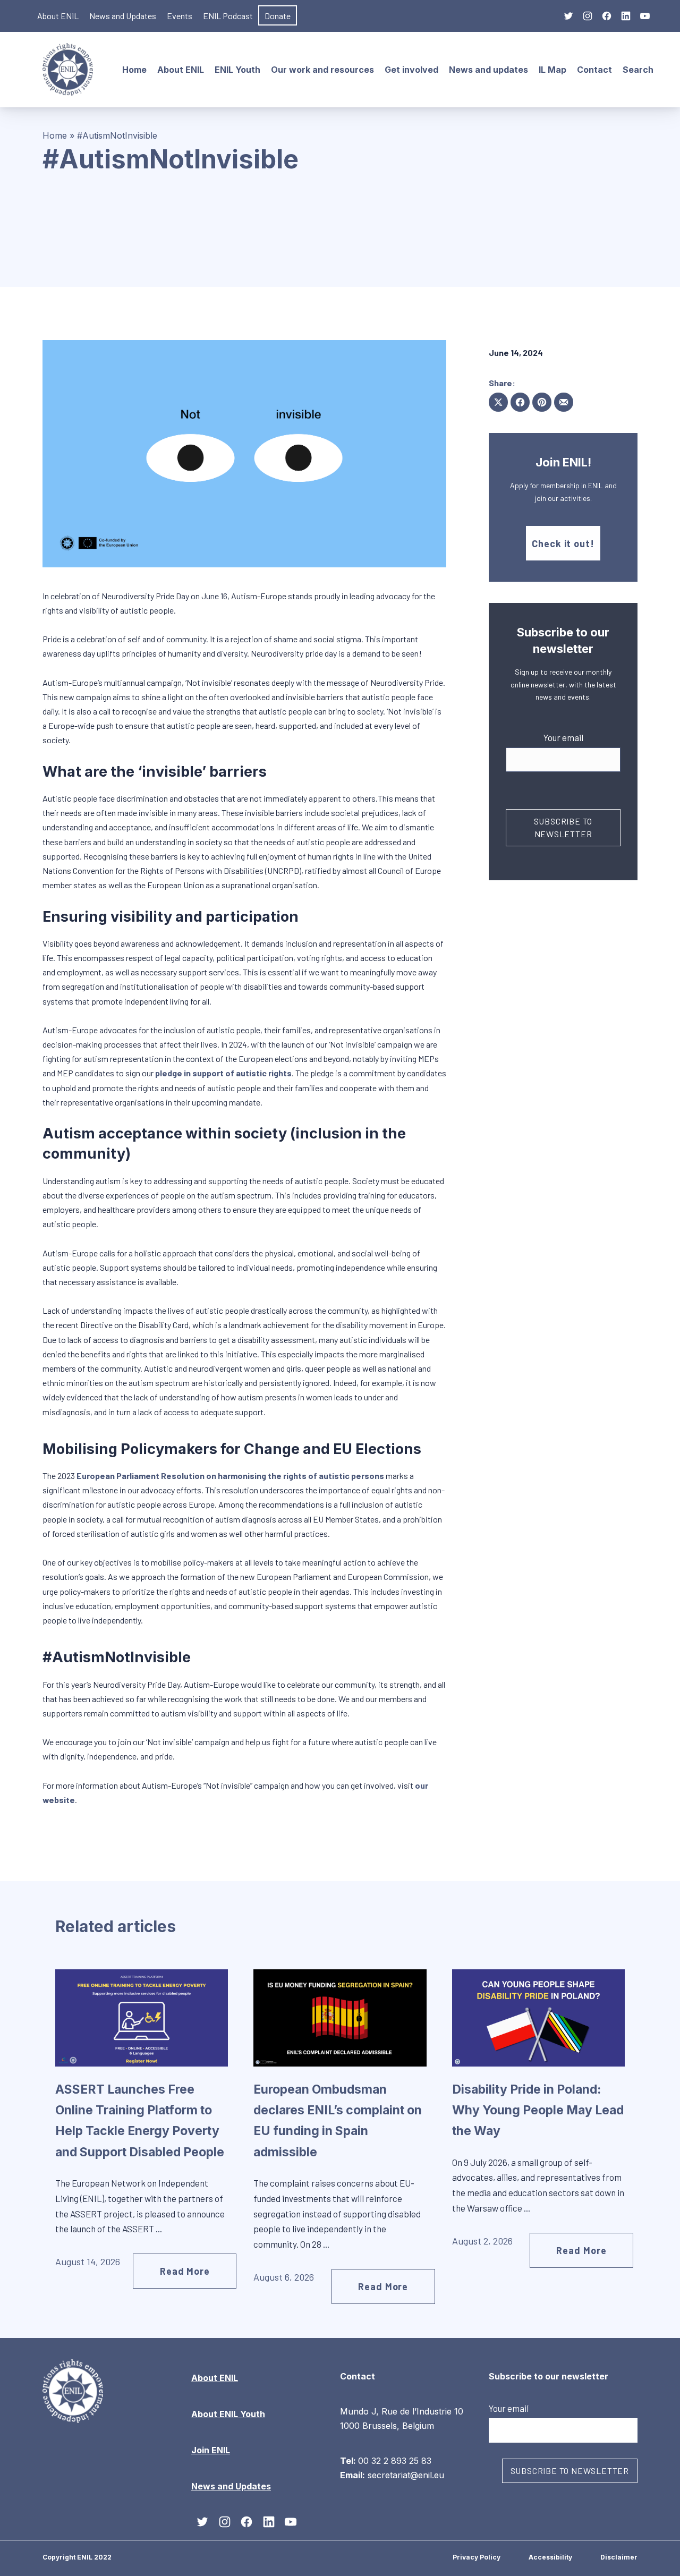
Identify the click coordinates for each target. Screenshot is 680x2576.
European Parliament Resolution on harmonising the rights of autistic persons (230, 1476)
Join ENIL (211, 2450)
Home (134, 70)
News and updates (488, 70)
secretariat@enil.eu (406, 2475)
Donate (278, 16)
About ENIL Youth (228, 2414)
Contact (594, 70)
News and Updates (123, 16)
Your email (563, 737)
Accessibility (550, 2557)
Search (638, 70)
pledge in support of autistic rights (223, 1073)
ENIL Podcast (228, 16)
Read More (185, 2271)
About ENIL (58, 16)
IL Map (552, 70)
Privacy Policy (477, 2557)
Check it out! (563, 543)
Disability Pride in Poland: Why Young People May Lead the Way (538, 2110)
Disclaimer (619, 2557)
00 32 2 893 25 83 (395, 2460)
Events (180, 16)
